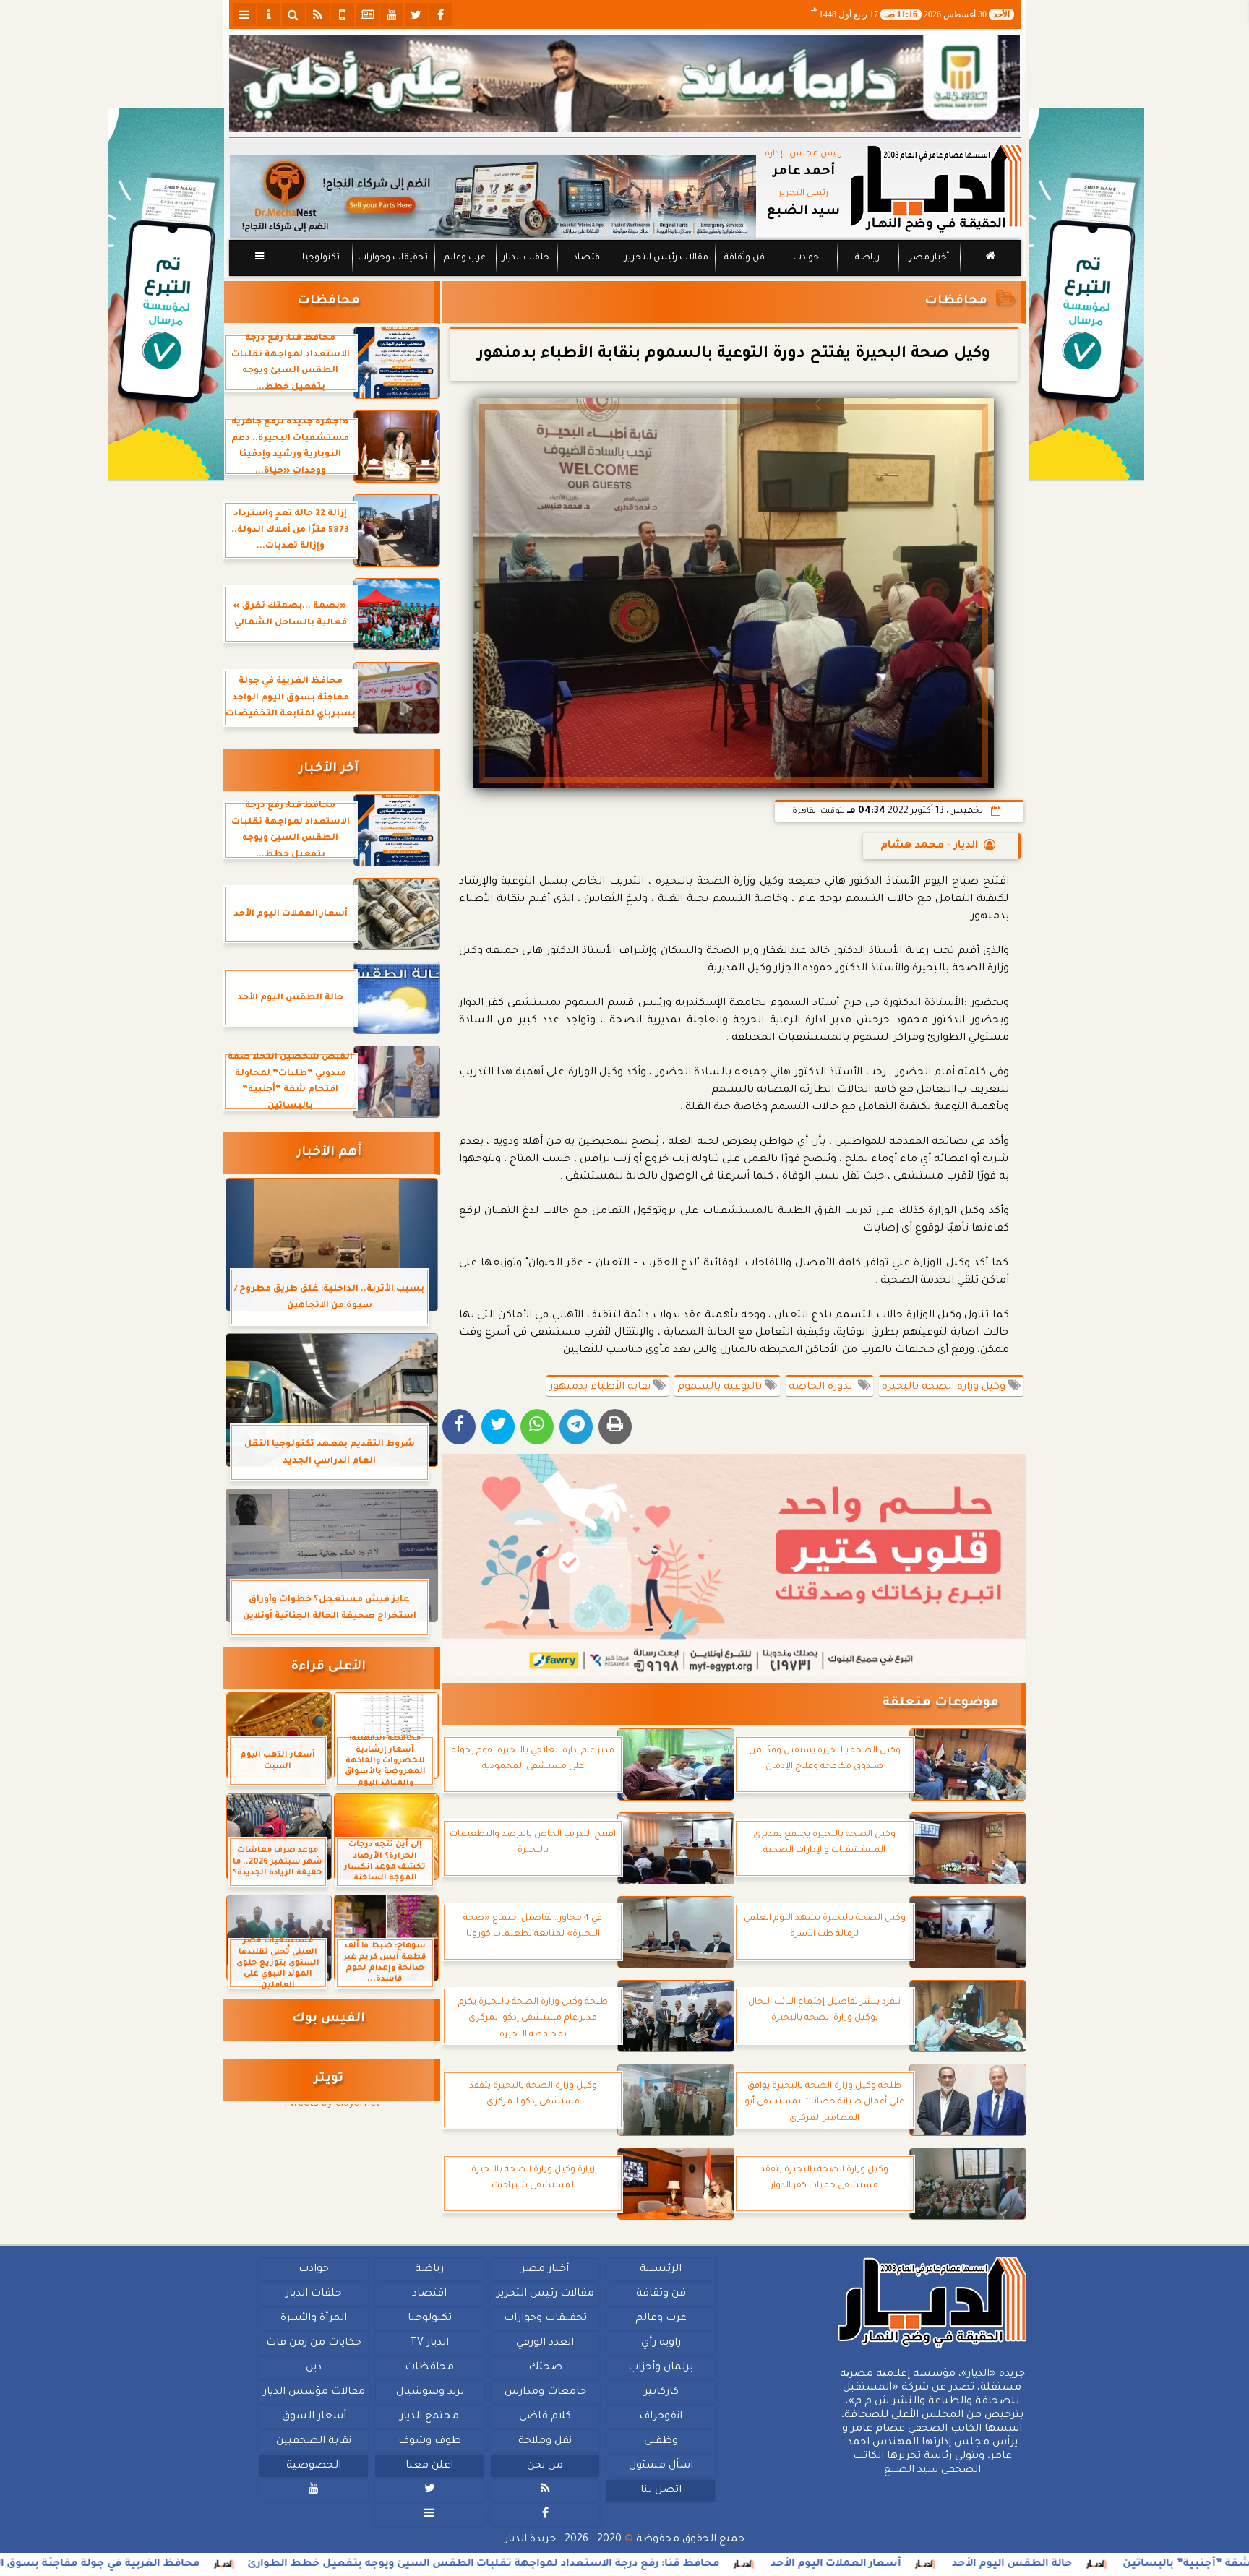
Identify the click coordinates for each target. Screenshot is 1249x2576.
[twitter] (416, 14)
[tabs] (244, 14)
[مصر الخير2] (734, 1565)
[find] (293, 14)
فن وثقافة (744, 258)
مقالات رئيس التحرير (666, 258)
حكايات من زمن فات (314, 2343)
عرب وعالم (464, 258)
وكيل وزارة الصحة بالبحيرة (945, 1387)
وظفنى (660, 2442)
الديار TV (429, 2343)
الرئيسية (661, 2270)
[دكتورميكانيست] (493, 197)
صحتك (545, 2368)
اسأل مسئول (660, 2466)
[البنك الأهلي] (625, 83)
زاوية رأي (660, 2343)
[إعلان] (166, 294)
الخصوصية (314, 2466)
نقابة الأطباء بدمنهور (601, 1387)
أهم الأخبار (329, 1153)
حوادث (806, 258)
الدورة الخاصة (823, 1387)
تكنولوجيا (320, 258)
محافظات (956, 302)
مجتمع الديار (429, 2417)
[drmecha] (625, 277)
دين (314, 2368)
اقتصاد (587, 258)
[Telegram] (576, 1427)
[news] (367, 14)
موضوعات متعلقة (941, 1703)
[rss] (318, 14)
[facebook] (441, 14)
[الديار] (1086, 294)
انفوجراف (661, 2417)
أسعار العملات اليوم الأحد (1033, 2564)
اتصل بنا (660, 2491)
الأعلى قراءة (329, 1667)
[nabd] (343, 14)
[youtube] (392, 14)
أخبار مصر (928, 258)
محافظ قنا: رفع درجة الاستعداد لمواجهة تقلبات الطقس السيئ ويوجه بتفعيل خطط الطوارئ (681, 2564)
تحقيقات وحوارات (392, 258)
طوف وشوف (429, 2442)
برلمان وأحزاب (661, 2368)
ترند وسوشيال (429, 2392)
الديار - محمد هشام (929, 846)
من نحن (545, 2466)
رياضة (867, 258)
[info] (269, 14)
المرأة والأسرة (314, 2319)
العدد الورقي (545, 2343)
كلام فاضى (545, 2417)
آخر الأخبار (329, 769)
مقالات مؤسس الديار (313, 2392)
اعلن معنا (429, 2466)
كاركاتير (661, 2392)
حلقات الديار (526, 258)
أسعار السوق (313, 2417)
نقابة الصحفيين (314, 2442)
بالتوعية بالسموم (721, 1387)
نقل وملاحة (545, 2442)
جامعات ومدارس (545, 2392)
